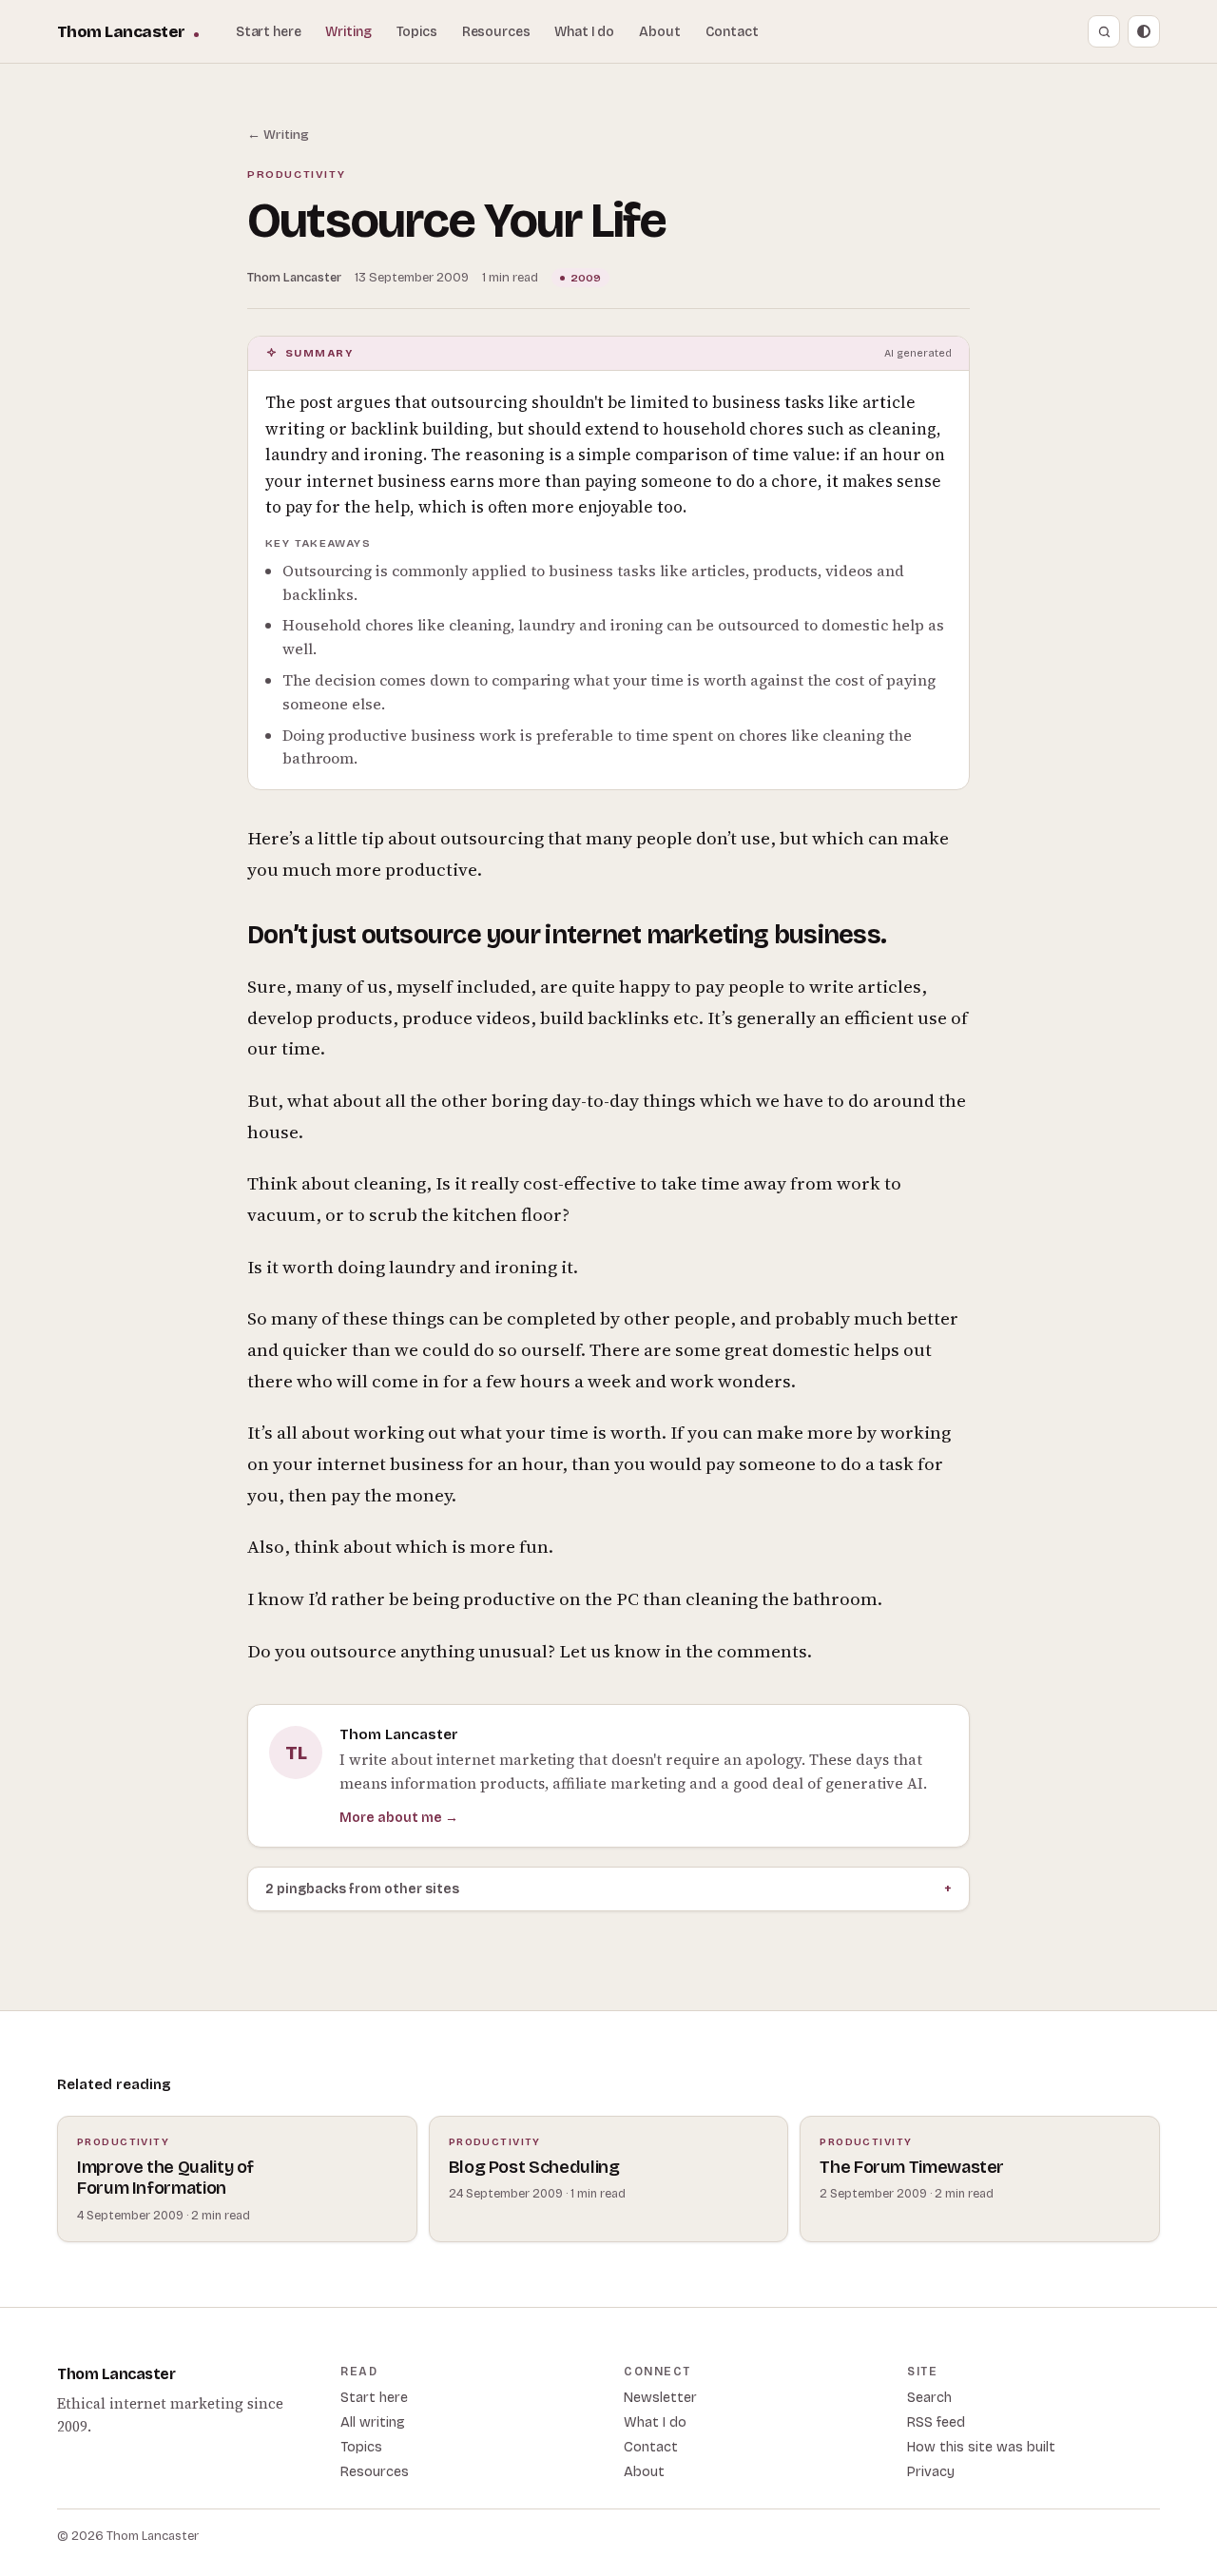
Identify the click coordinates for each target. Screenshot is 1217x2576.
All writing (373, 2422)
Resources (496, 32)
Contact (732, 32)
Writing (348, 32)
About (659, 32)
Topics (417, 32)
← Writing (278, 135)
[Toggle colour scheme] (1144, 31)
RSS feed (936, 2422)
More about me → (399, 1818)
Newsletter (660, 2398)
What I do (584, 32)
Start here (269, 32)
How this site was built (981, 2447)
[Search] (1104, 31)
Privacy (931, 2472)
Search (929, 2398)
